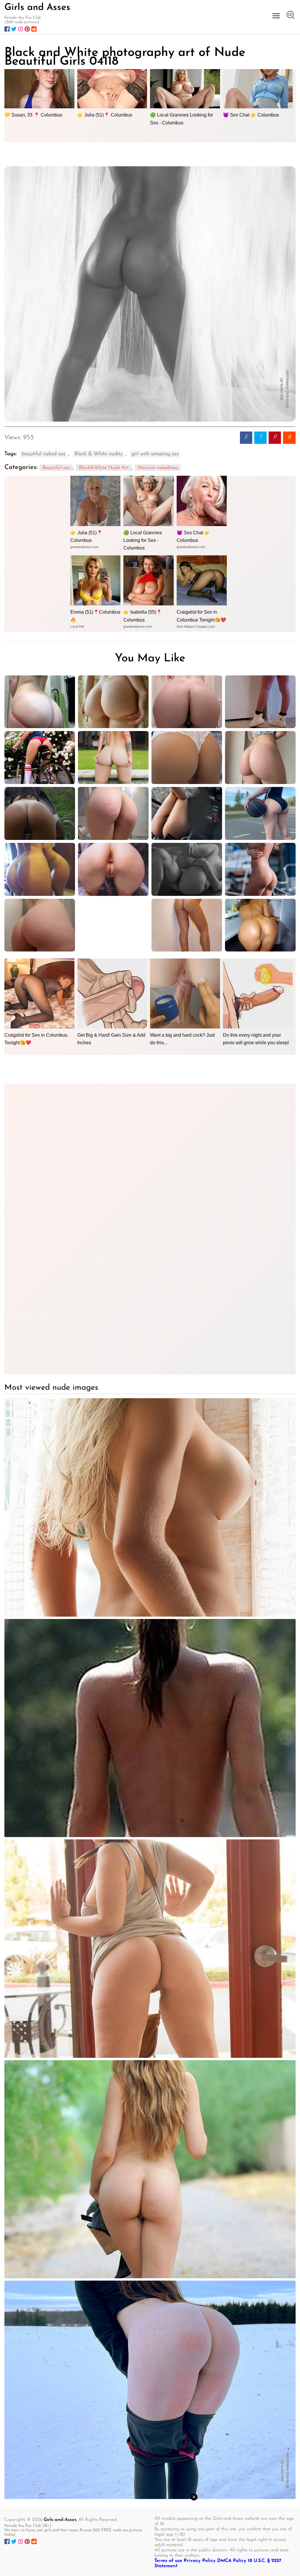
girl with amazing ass (155, 454)
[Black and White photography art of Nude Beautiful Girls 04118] (150, 294)
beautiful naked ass (44, 454)
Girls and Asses (37, 8)
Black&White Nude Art (104, 468)
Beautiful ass (56, 468)
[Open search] (291, 16)
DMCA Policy (232, 2561)
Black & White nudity (98, 454)
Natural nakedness (158, 468)
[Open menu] (276, 16)
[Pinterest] (27, 29)
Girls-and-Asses (60, 2520)
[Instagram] (21, 29)
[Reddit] (34, 29)
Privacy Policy (200, 2561)
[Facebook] (7, 29)
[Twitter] (14, 29)
